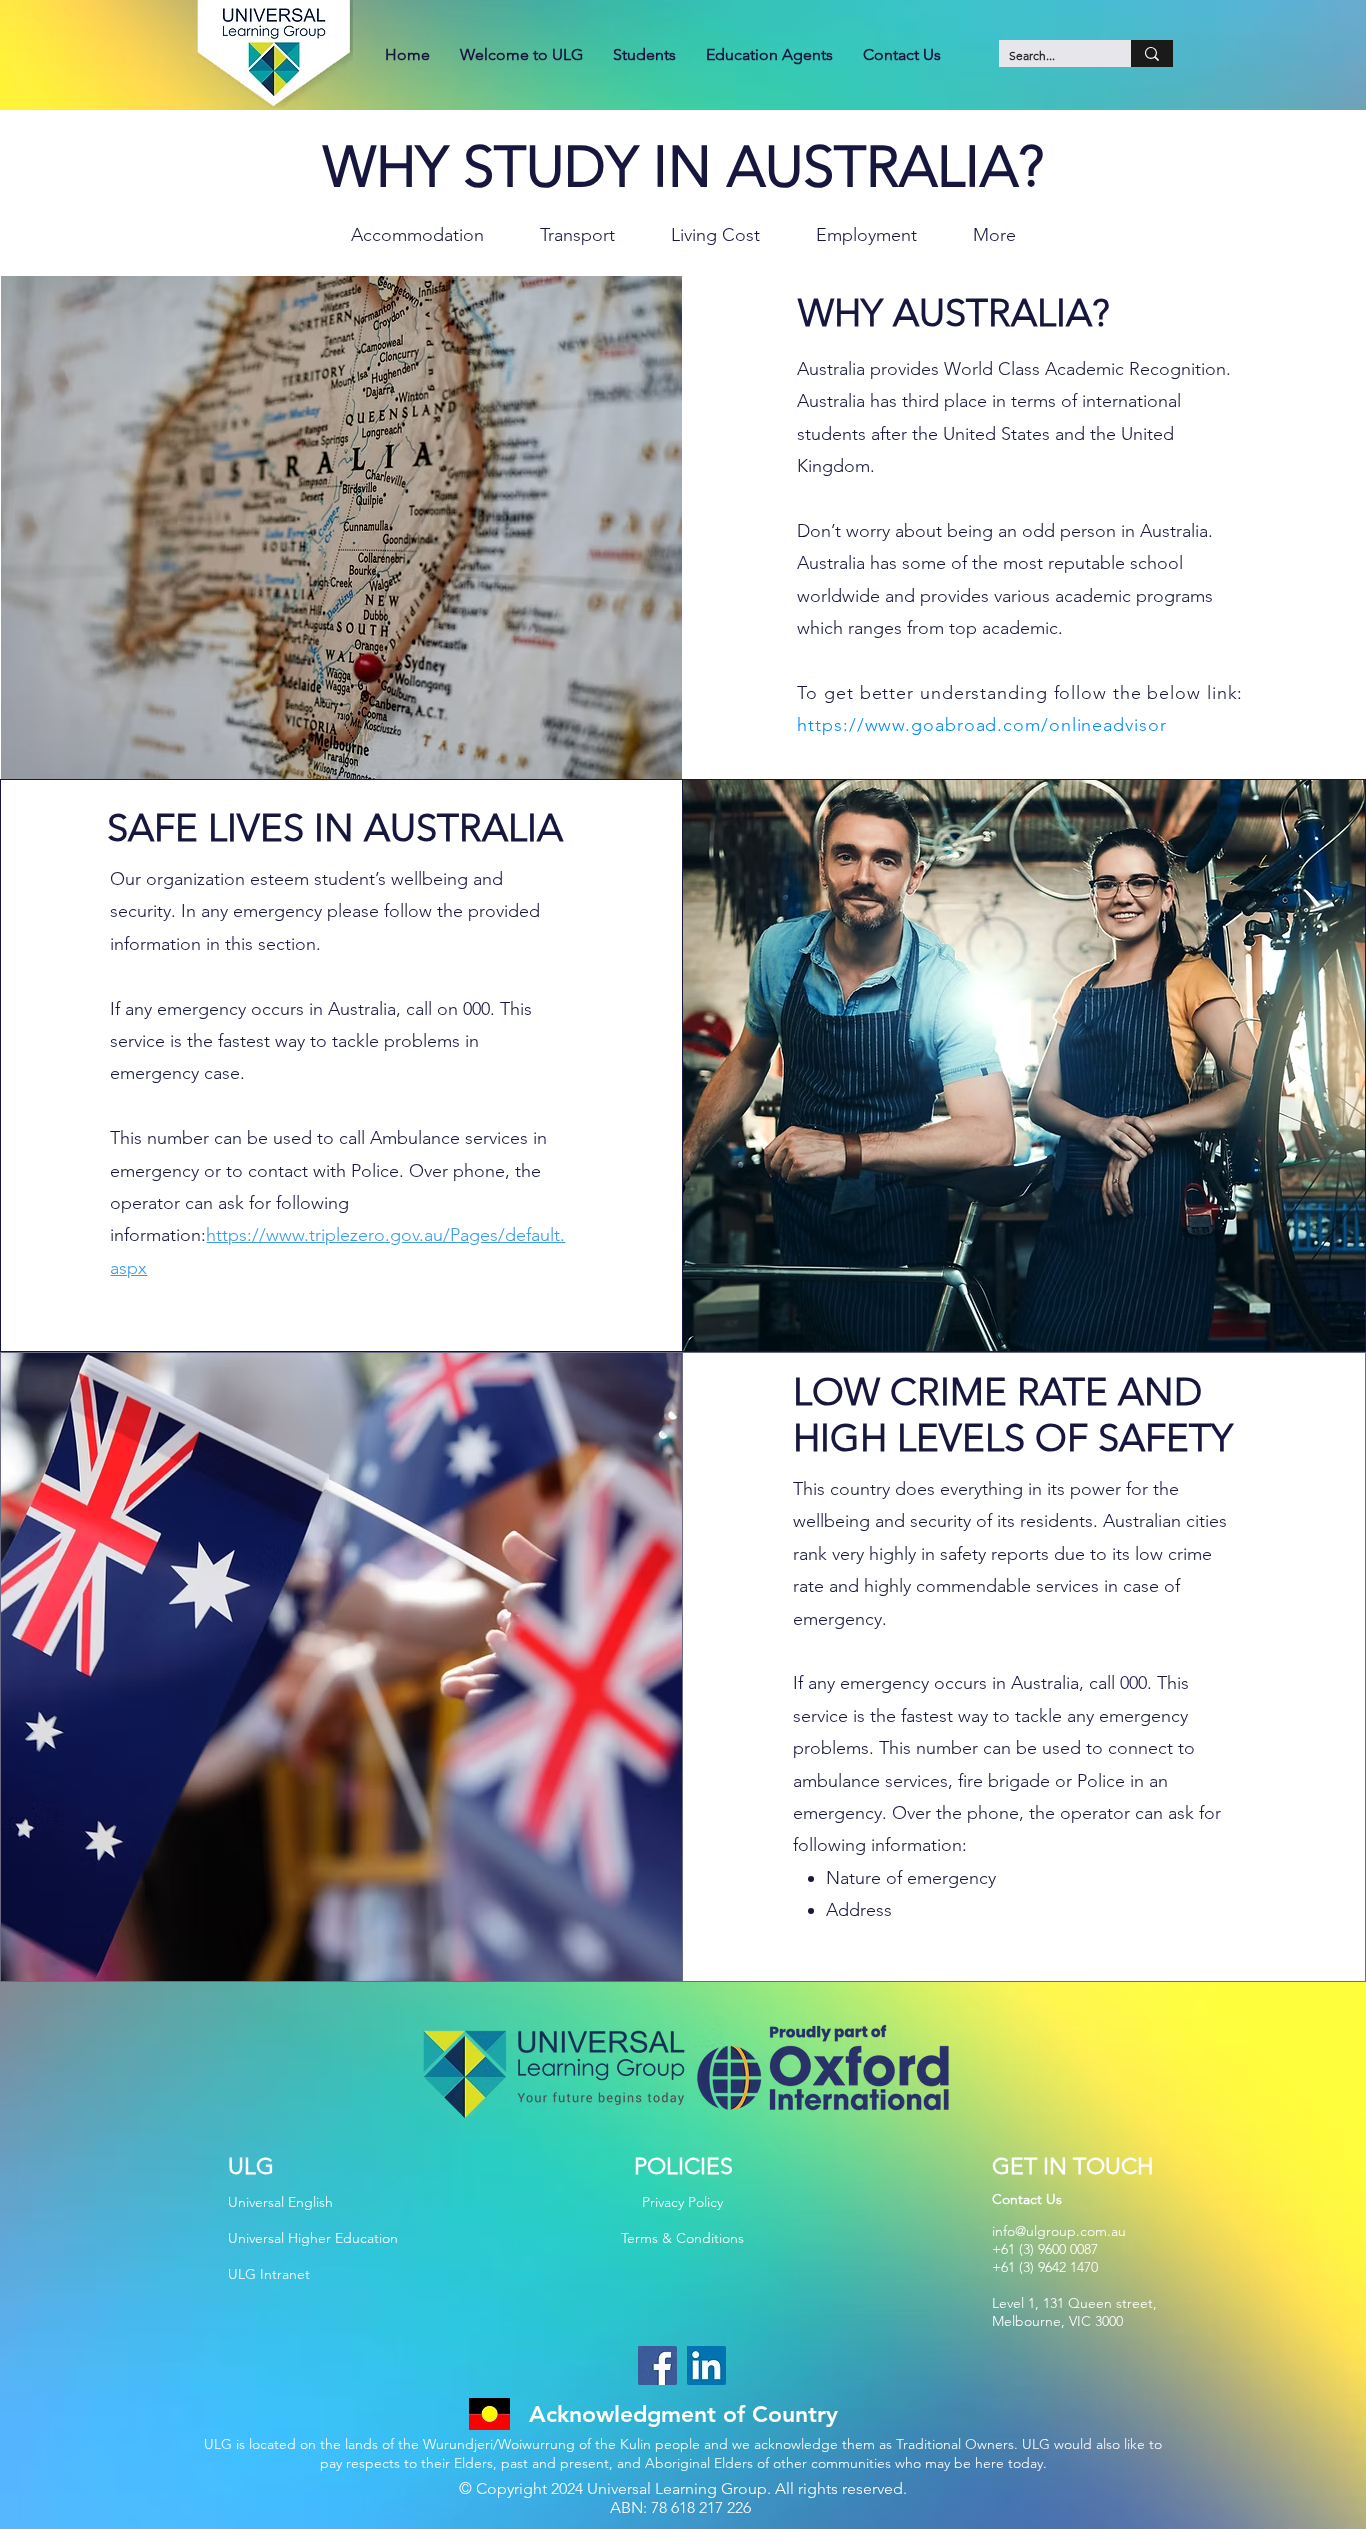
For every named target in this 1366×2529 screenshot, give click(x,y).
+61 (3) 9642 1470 (1045, 2267)
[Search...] (1152, 53)
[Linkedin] (706, 2365)
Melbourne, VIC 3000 (1057, 2321)
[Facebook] (657, 2365)
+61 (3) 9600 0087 (1045, 2249)
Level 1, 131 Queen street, (1074, 2303)
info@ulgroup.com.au (1059, 2231)
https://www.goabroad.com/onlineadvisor (981, 725)
